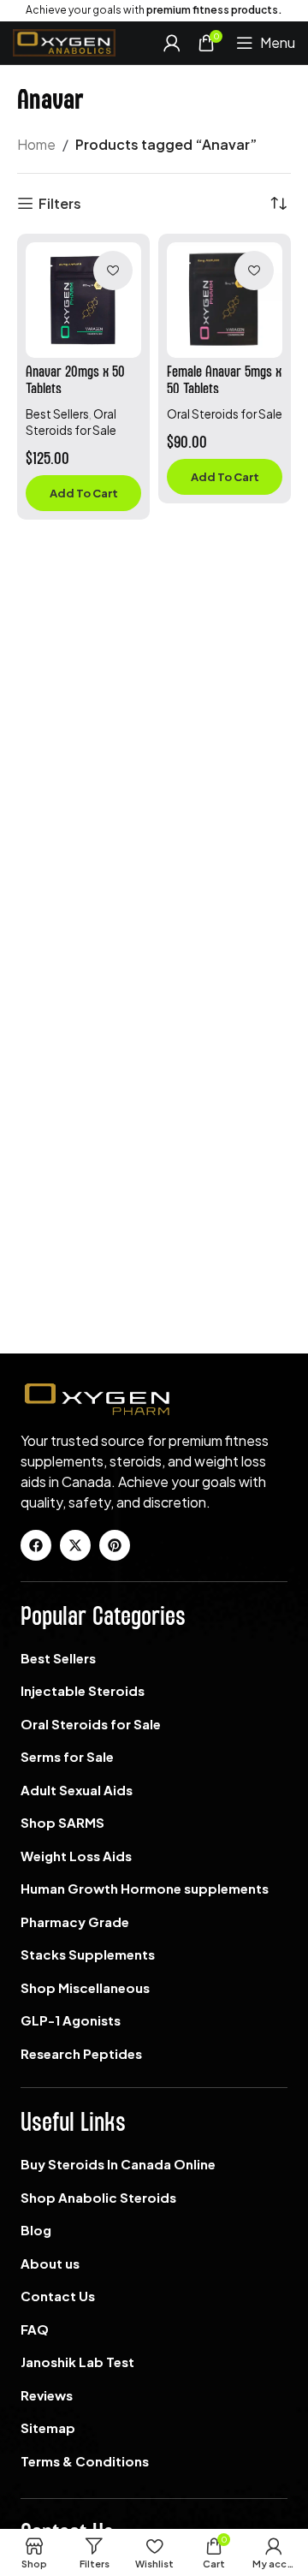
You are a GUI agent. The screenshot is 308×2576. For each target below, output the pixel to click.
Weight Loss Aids (76, 1856)
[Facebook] (36, 1545)
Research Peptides (81, 2053)
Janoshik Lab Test (77, 2362)
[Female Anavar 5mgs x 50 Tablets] (225, 300)
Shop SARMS (62, 1822)
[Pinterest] (115, 1545)
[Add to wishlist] (113, 271)
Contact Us (58, 2296)
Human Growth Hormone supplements (145, 1888)
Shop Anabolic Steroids (98, 2197)
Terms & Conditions (85, 2461)
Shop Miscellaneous (85, 1987)
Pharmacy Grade (75, 1922)
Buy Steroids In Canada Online (118, 2164)
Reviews (47, 2395)
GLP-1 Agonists (71, 2020)
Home (36, 144)
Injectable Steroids (83, 1690)
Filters (60, 203)
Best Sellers (57, 414)
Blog (36, 2230)
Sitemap (48, 2427)
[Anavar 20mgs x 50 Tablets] (83, 300)
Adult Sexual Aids (77, 1790)
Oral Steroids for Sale (225, 414)
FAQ (35, 2329)
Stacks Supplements (88, 1954)
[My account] (172, 43)
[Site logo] (64, 41)
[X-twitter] (75, 1545)
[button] (83, 493)
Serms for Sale (67, 1756)
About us (50, 2263)
